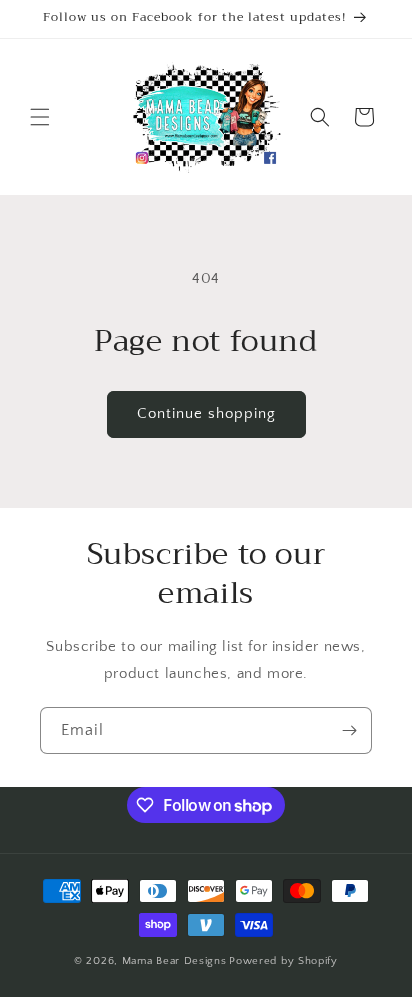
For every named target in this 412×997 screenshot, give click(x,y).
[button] (40, 117)
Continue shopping (206, 413)
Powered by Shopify (283, 961)
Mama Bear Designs (174, 961)
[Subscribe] (349, 730)
